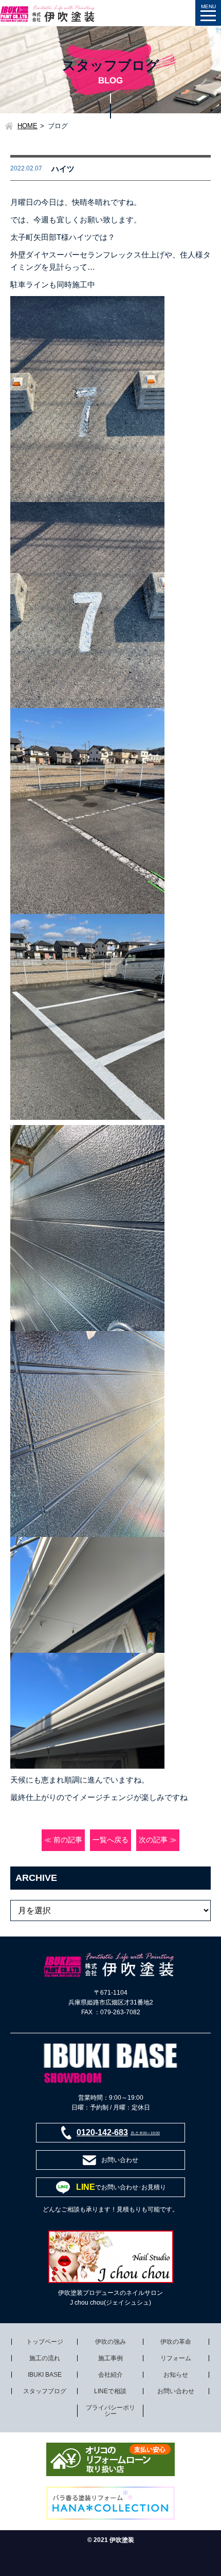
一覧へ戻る (110, 1840)
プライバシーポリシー (110, 2411)
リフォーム (176, 2358)
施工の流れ (45, 2358)
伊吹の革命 (176, 2342)
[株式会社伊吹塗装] (48, 10)
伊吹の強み (110, 2342)
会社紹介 (110, 2375)
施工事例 (110, 2358)
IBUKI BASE (45, 2375)
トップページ (45, 2342)
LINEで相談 (110, 2391)
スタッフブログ (45, 2391)
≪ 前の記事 (63, 1840)
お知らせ (176, 2375)
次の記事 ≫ (158, 1840)
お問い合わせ (176, 2391)
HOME (27, 126)
